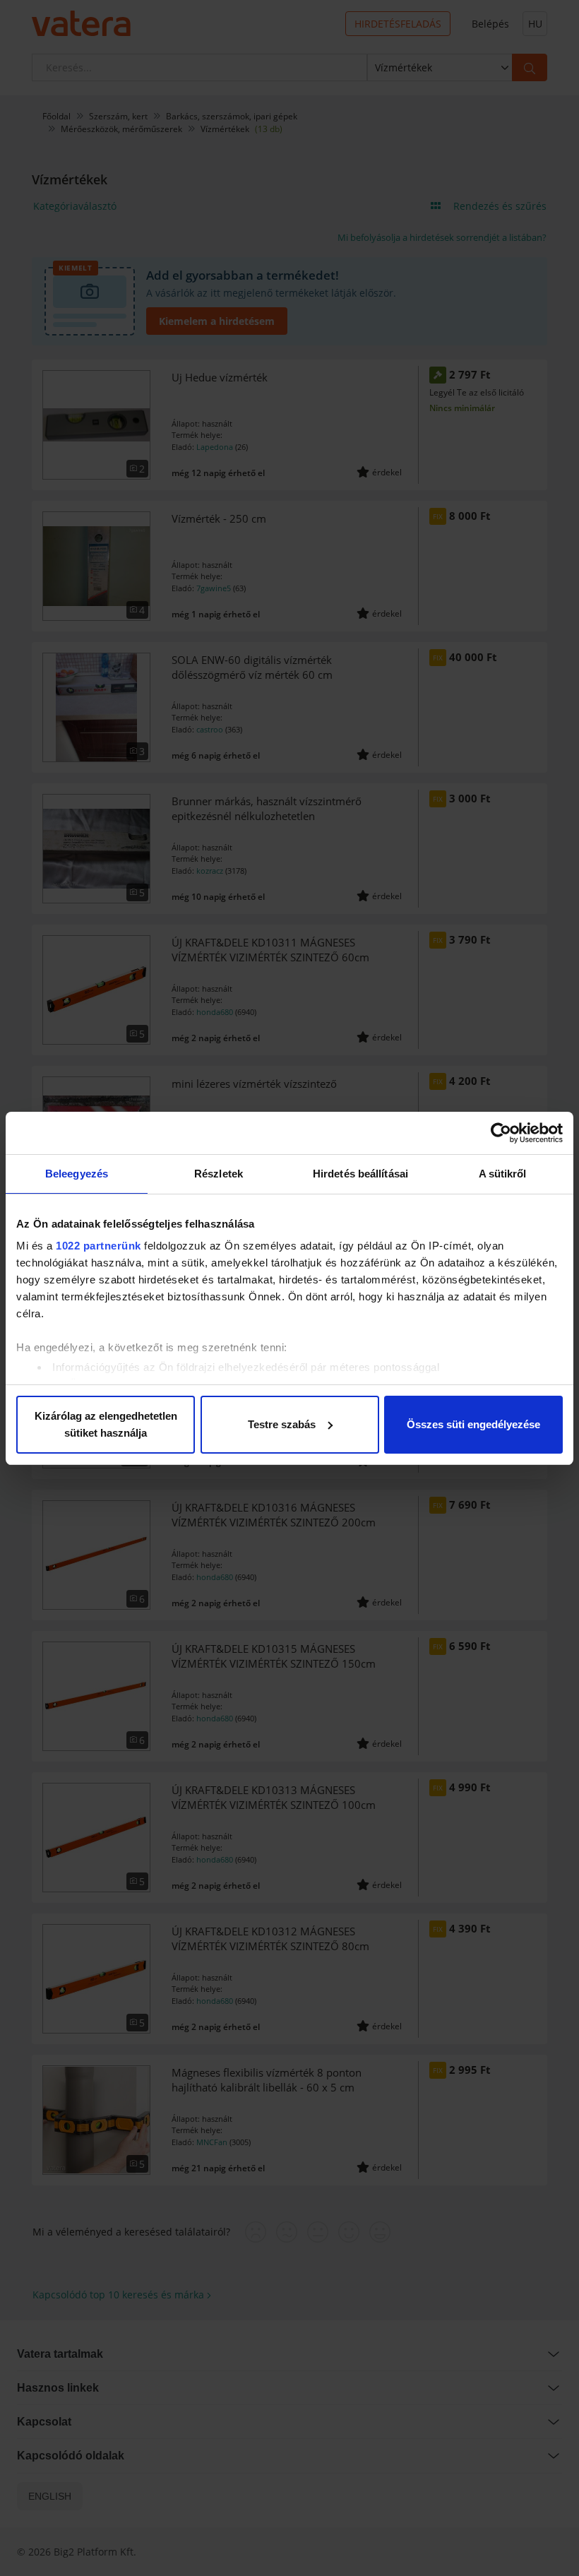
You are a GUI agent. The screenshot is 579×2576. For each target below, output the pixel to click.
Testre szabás (282, 1424)
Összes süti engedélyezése (473, 1424)
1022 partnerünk (99, 1246)
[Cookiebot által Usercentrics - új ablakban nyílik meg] (501, 1133)
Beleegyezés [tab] (77, 1174)
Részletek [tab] (219, 1174)
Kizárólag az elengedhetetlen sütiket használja (106, 1424)
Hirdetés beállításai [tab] (360, 1174)
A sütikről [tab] (503, 1174)
